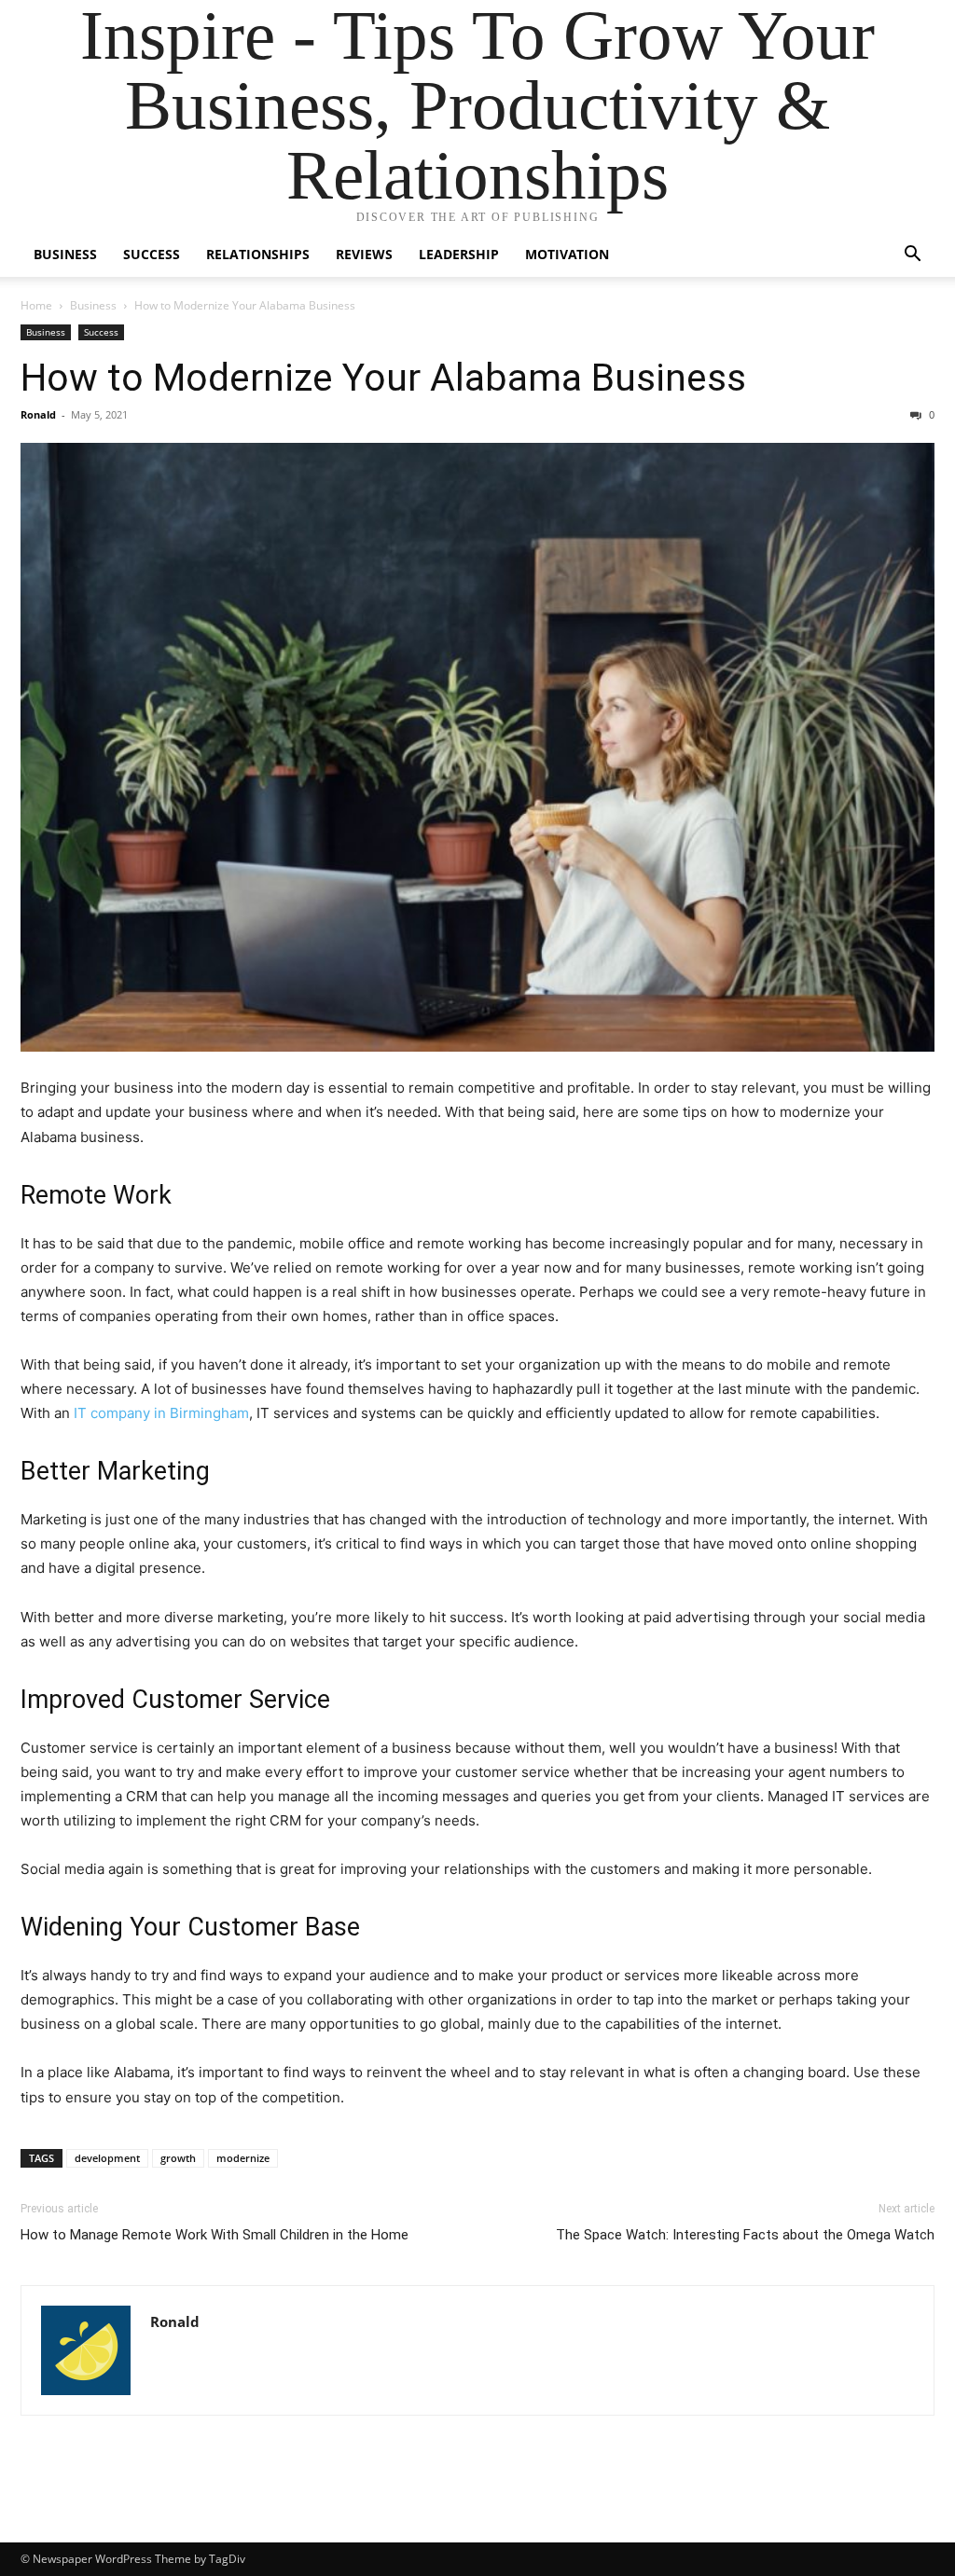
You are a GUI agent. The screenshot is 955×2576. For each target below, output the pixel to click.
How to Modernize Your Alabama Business (383, 378)
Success (152, 254)
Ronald (38, 414)
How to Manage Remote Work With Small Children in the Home (215, 2235)
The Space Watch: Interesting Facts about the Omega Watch (745, 2235)
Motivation (567, 254)
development (107, 2158)
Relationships (258, 254)
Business (65, 254)
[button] (912, 256)
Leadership (459, 254)
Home (36, 305)
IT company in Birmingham (161, 1413)
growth (178, 2158)
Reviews (364, 254)
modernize (243, 2158)
